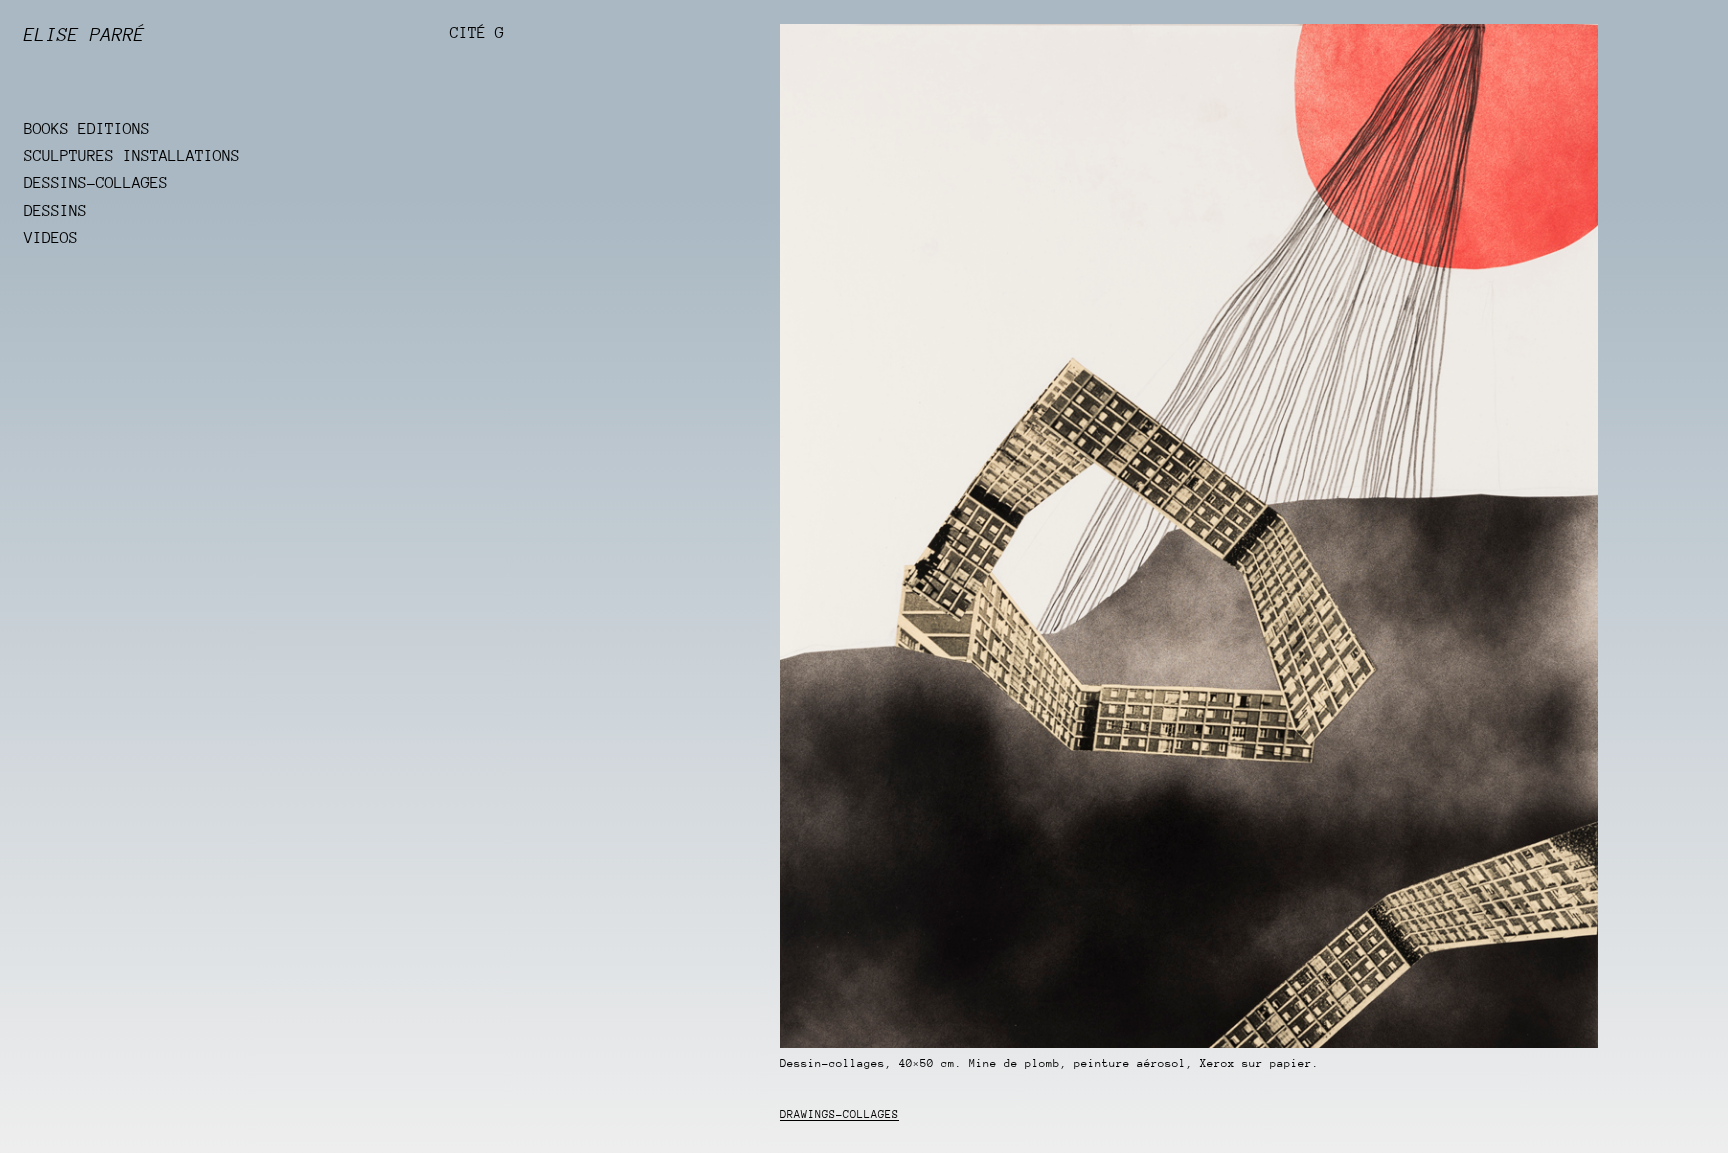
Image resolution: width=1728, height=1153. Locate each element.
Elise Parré (84, 34)
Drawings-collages (839, 1114)
